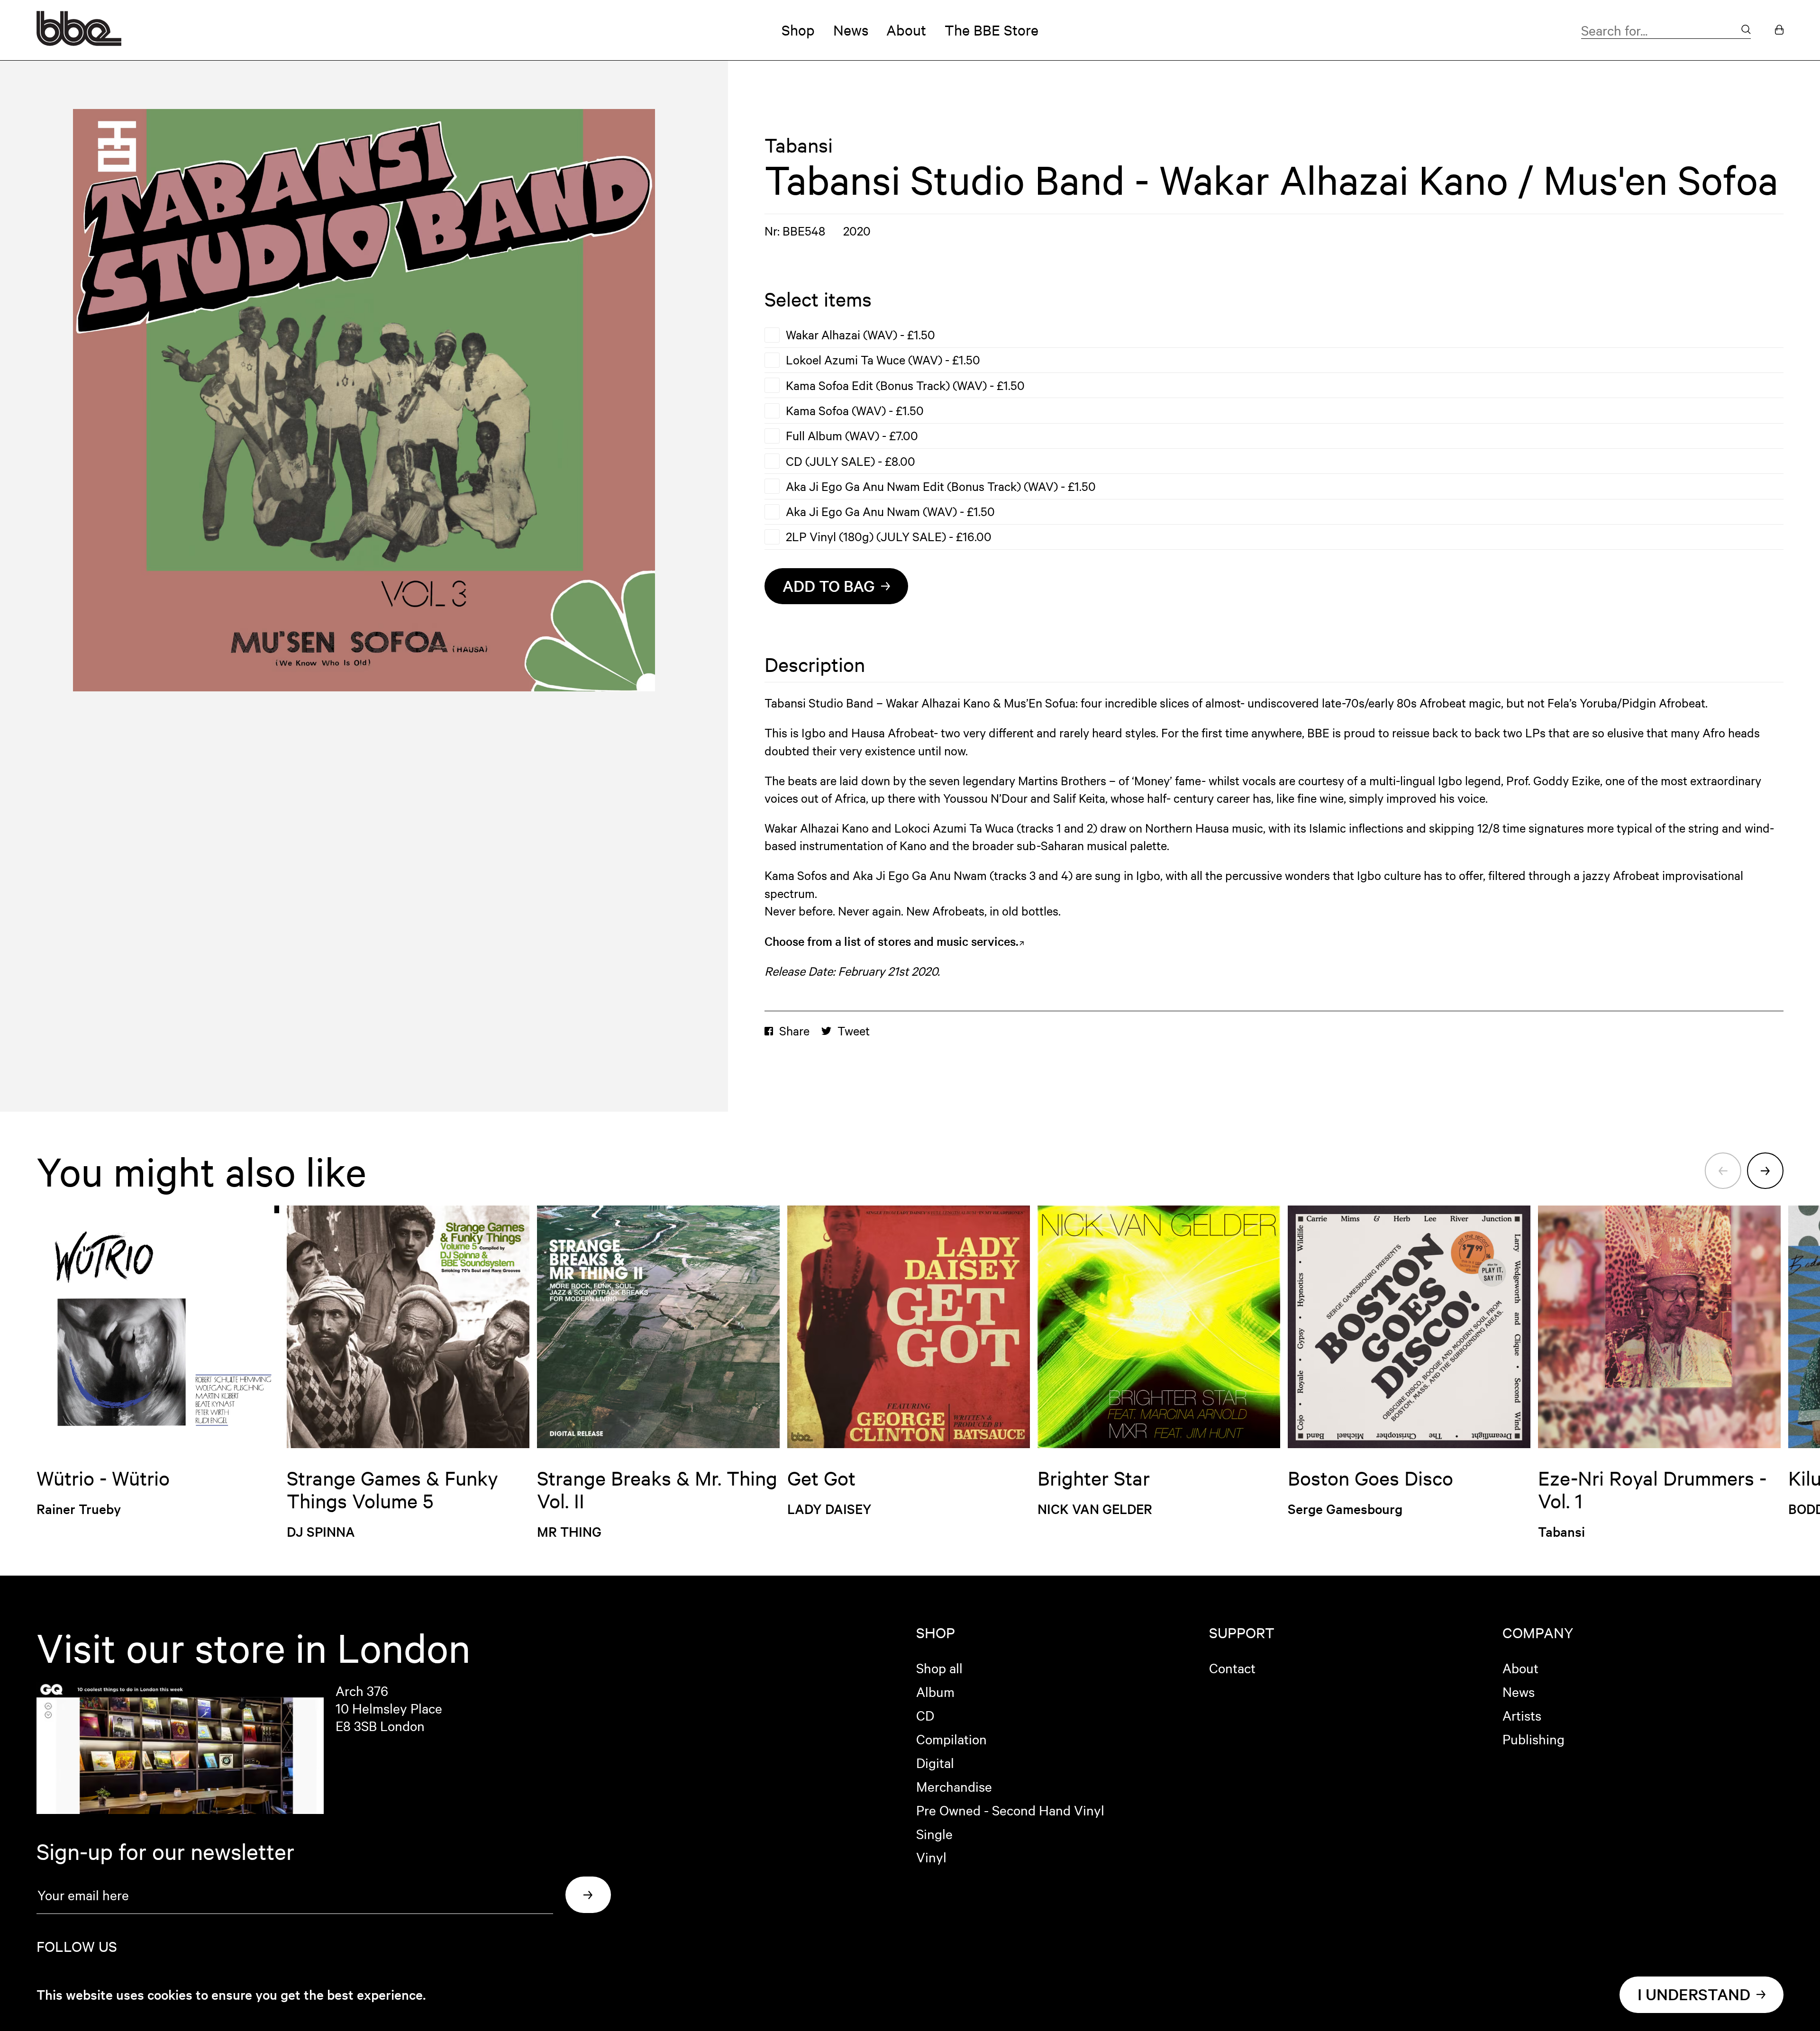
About (906, 30)
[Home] (79, 41)
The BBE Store (992, 30)
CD (925, 1715)
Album (935, 1691)
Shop (798, 30)
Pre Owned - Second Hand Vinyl (1010, 1810)
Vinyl (931, 1857)
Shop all (939, 1668)
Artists (1522, 1715)
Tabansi (799, 145)
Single (934, 1833)
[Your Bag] (1779, 30)
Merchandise (954, 1786)
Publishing (1533, 1739)
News (851, 30)
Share (794, 1031)
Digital (935, 1762)
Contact (1232, 1668)
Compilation (951, 1739)
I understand (1694, 1994)
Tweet (854, 1031)
